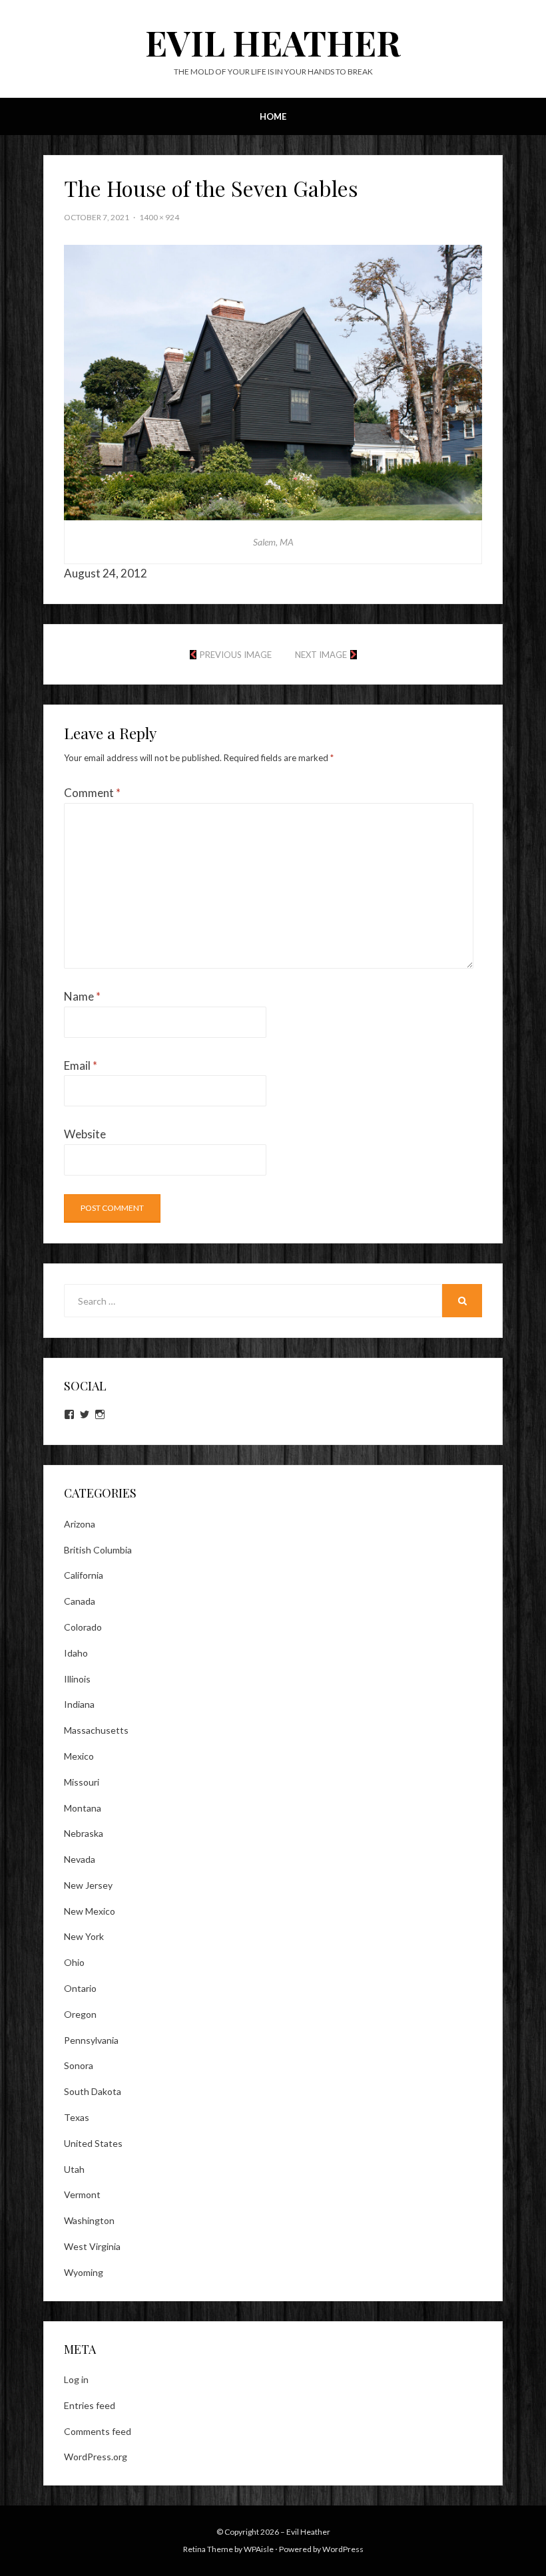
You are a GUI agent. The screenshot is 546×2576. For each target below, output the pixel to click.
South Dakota (93, 2091)
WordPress (343, 2549)
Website (85, 1134)
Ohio (74, 1962)
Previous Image (236, 655)
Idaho (76, 1653)
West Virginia (92, 2246)
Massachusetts (96, 1730)
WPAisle (259, 2549)
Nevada (80, 1859)
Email (81, 1065)
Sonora (79, 2065)
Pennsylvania (91, 2040)
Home (273, 116)
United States (93, 2143)
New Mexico (90, 1911)
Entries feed (90, 2405)
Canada (80, 1601)
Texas (77, 2117)
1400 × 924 (159, 217)
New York (84, 1936)
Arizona (80, 1524)
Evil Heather (273, 42)
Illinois (77, 1679)
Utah (74, 2169)
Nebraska (84, 1833)
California (84, 1575)
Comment (92, 793)
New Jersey (88, 1885)
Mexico (79, 1756)
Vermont (82, 2194)
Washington (89, 2220)
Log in (76, 2379)
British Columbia (98, 1550)
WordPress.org (96, 2457)
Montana (83, 1808)
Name (82, 996)
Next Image (321, 655)
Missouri (82, 1782)
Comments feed (98, 2431)
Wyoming (84, 2272)
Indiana (79, 1704)
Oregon (80, 2014)
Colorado (83, 1627)
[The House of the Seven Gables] (273, 381)
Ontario (80, 1988)
